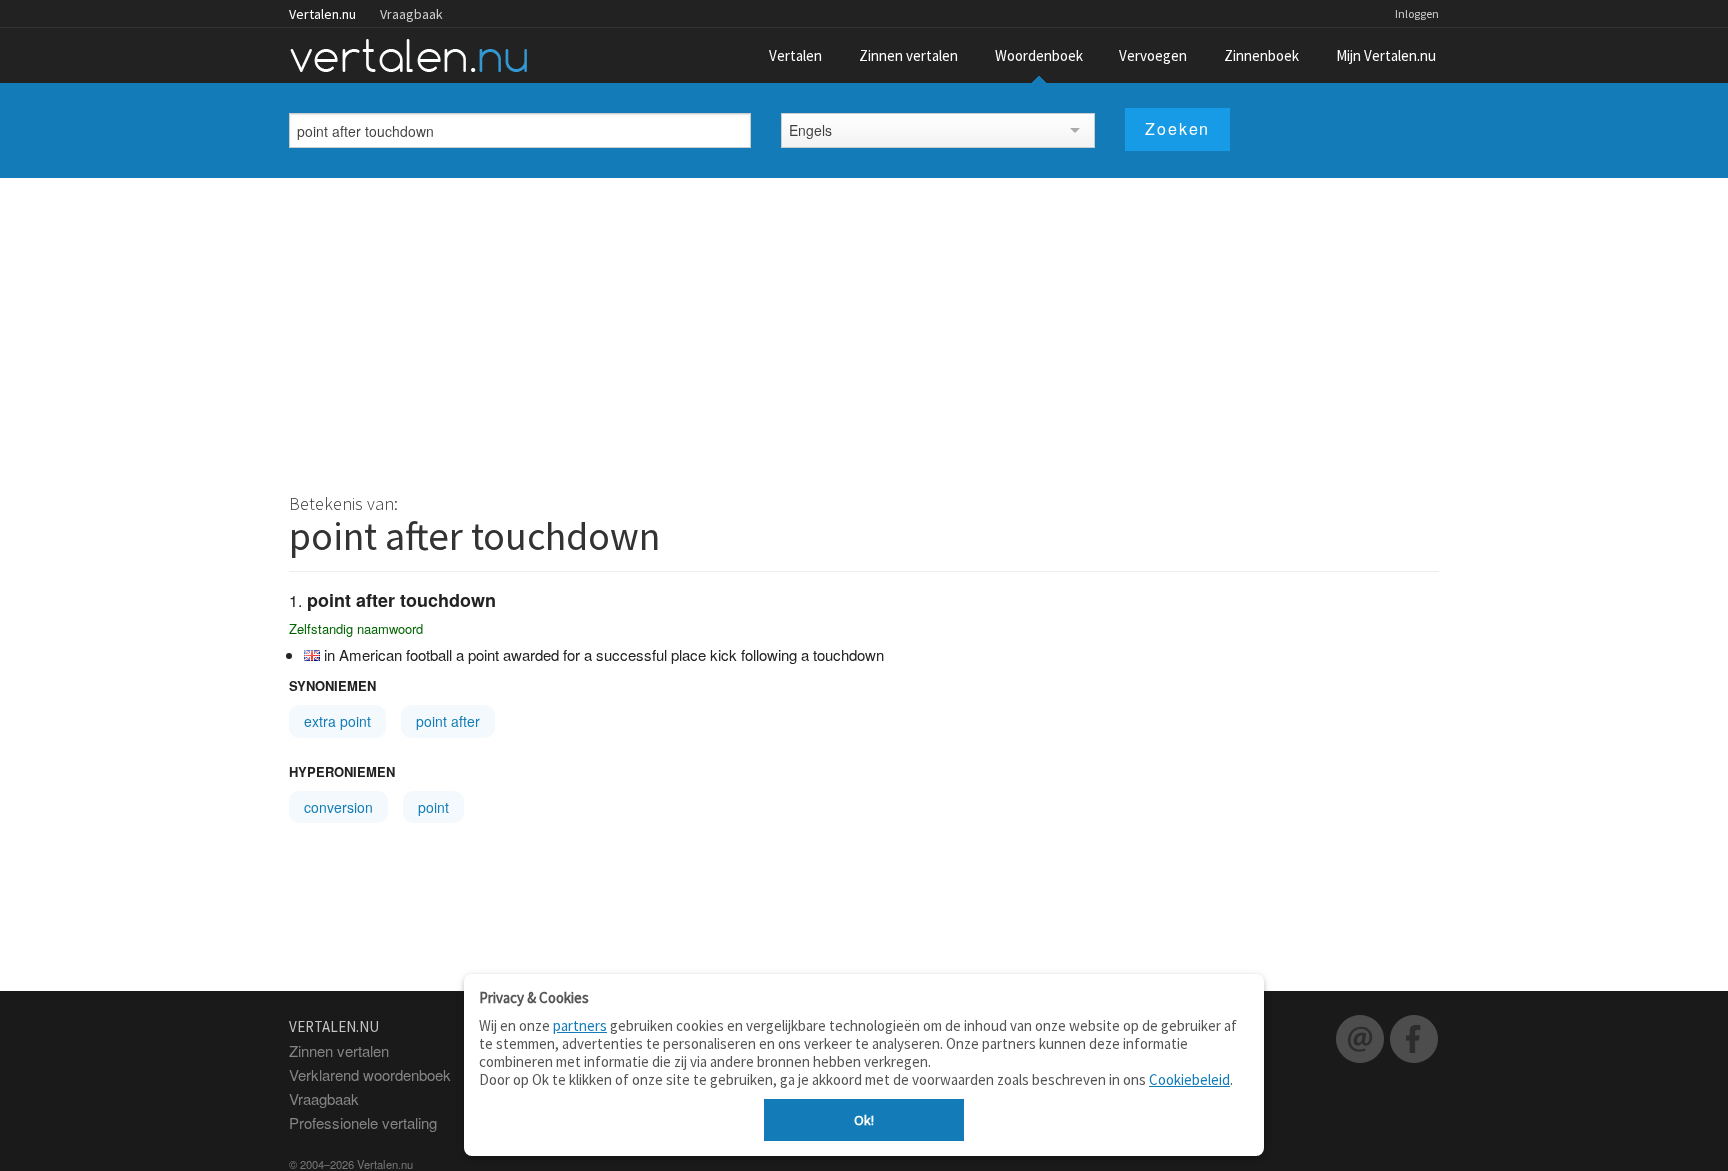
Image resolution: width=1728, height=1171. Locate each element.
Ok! (864, 1120)
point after (448, 721)
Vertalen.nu (322, 14)
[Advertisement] (864, 328)
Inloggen (1417, 13)
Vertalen (795, 55)
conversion (338, 807)
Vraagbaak (411, 14)
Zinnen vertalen (908, 55)
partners (580, 1025)
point (433, 807)
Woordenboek (1039, 55)
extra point (337, 721)
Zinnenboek (1261, 55)
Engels (810, 130)
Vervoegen (1153, 55)
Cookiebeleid (1189, 1079)
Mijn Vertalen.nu (1386, 55)
